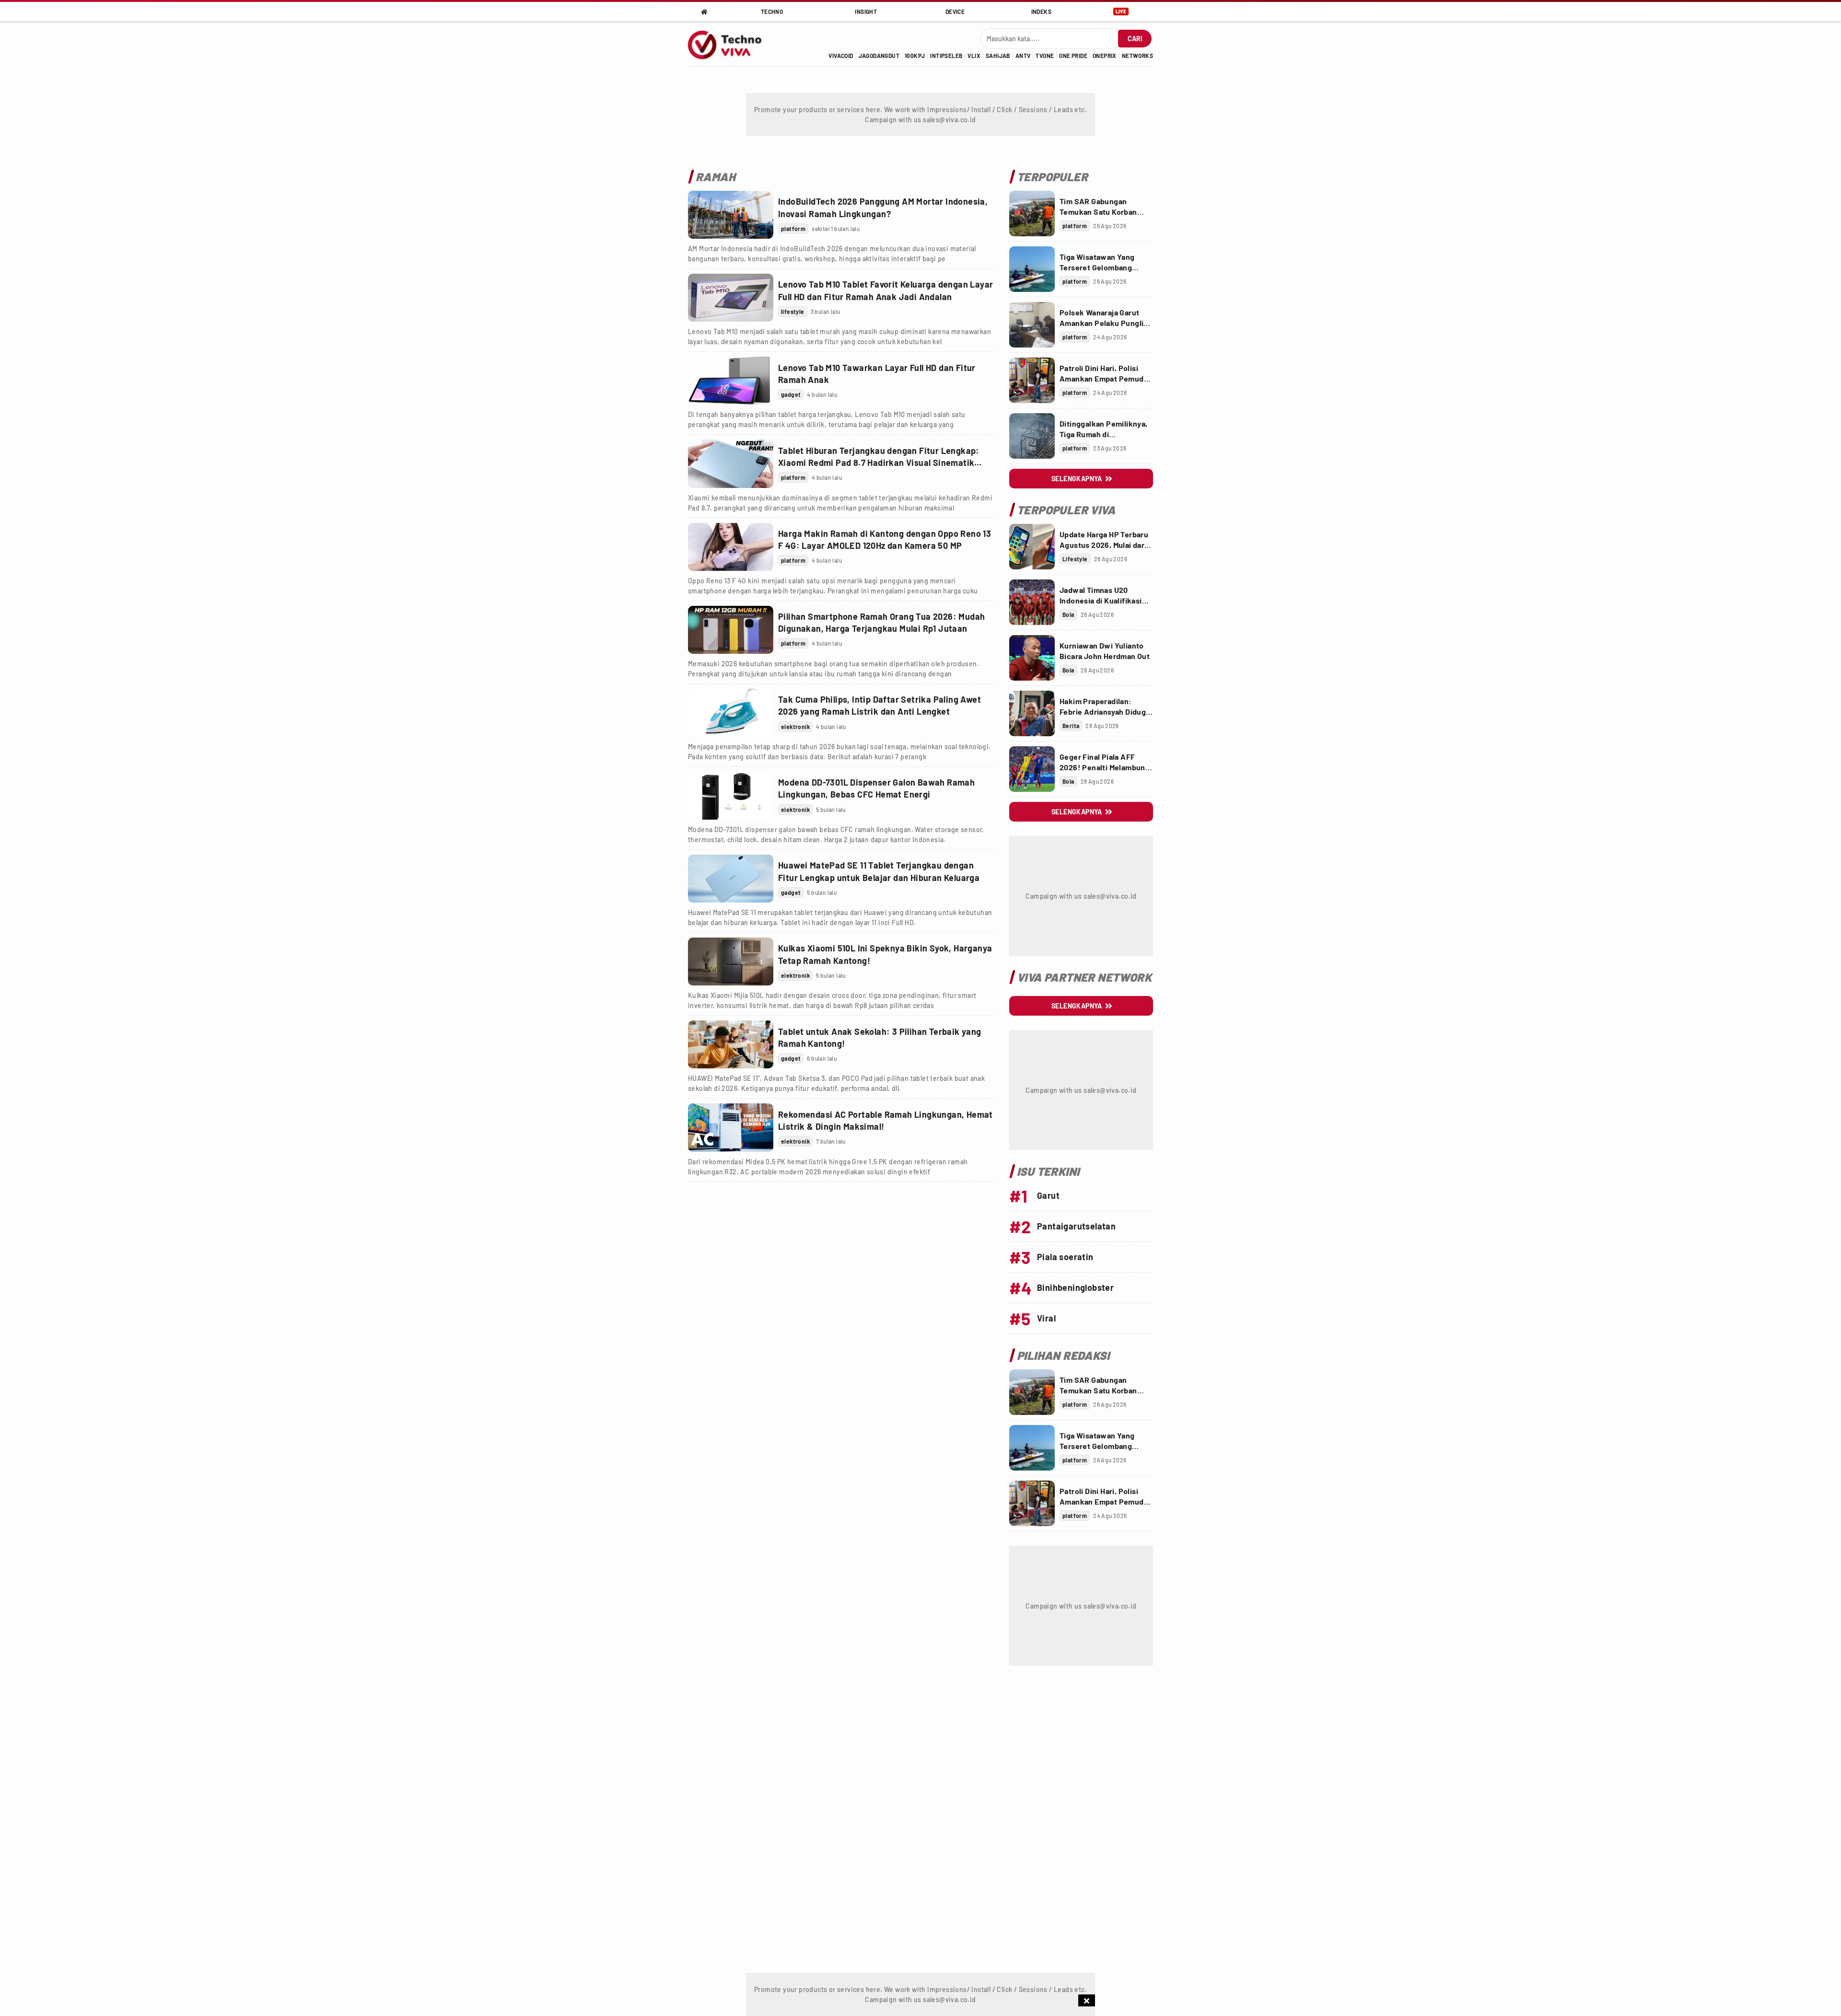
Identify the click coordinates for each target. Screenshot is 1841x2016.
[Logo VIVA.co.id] (730, 44)
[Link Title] (731, 215)
